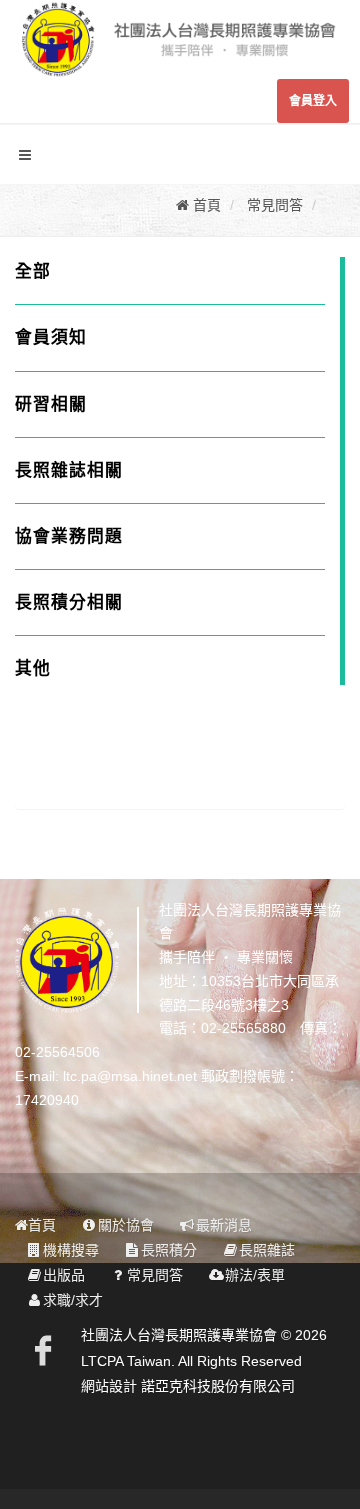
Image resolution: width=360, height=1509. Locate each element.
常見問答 (155, 1275)
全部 (33, 271)
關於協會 (126, 1225)
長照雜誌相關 (69, 470)
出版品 (64, 1275)
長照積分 (169, 1250)
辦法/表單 (255, 1275)
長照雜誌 (267, 1250)
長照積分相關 (69, 602)
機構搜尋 (71, 1250)
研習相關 (51, 404)
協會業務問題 (69, 536)
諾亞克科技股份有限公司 (218, 1386)
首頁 (42, 1225)
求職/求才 (73, 1300)
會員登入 (313, 101)
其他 (33, 668)
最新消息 (224, 1225)
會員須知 (51, 337)
